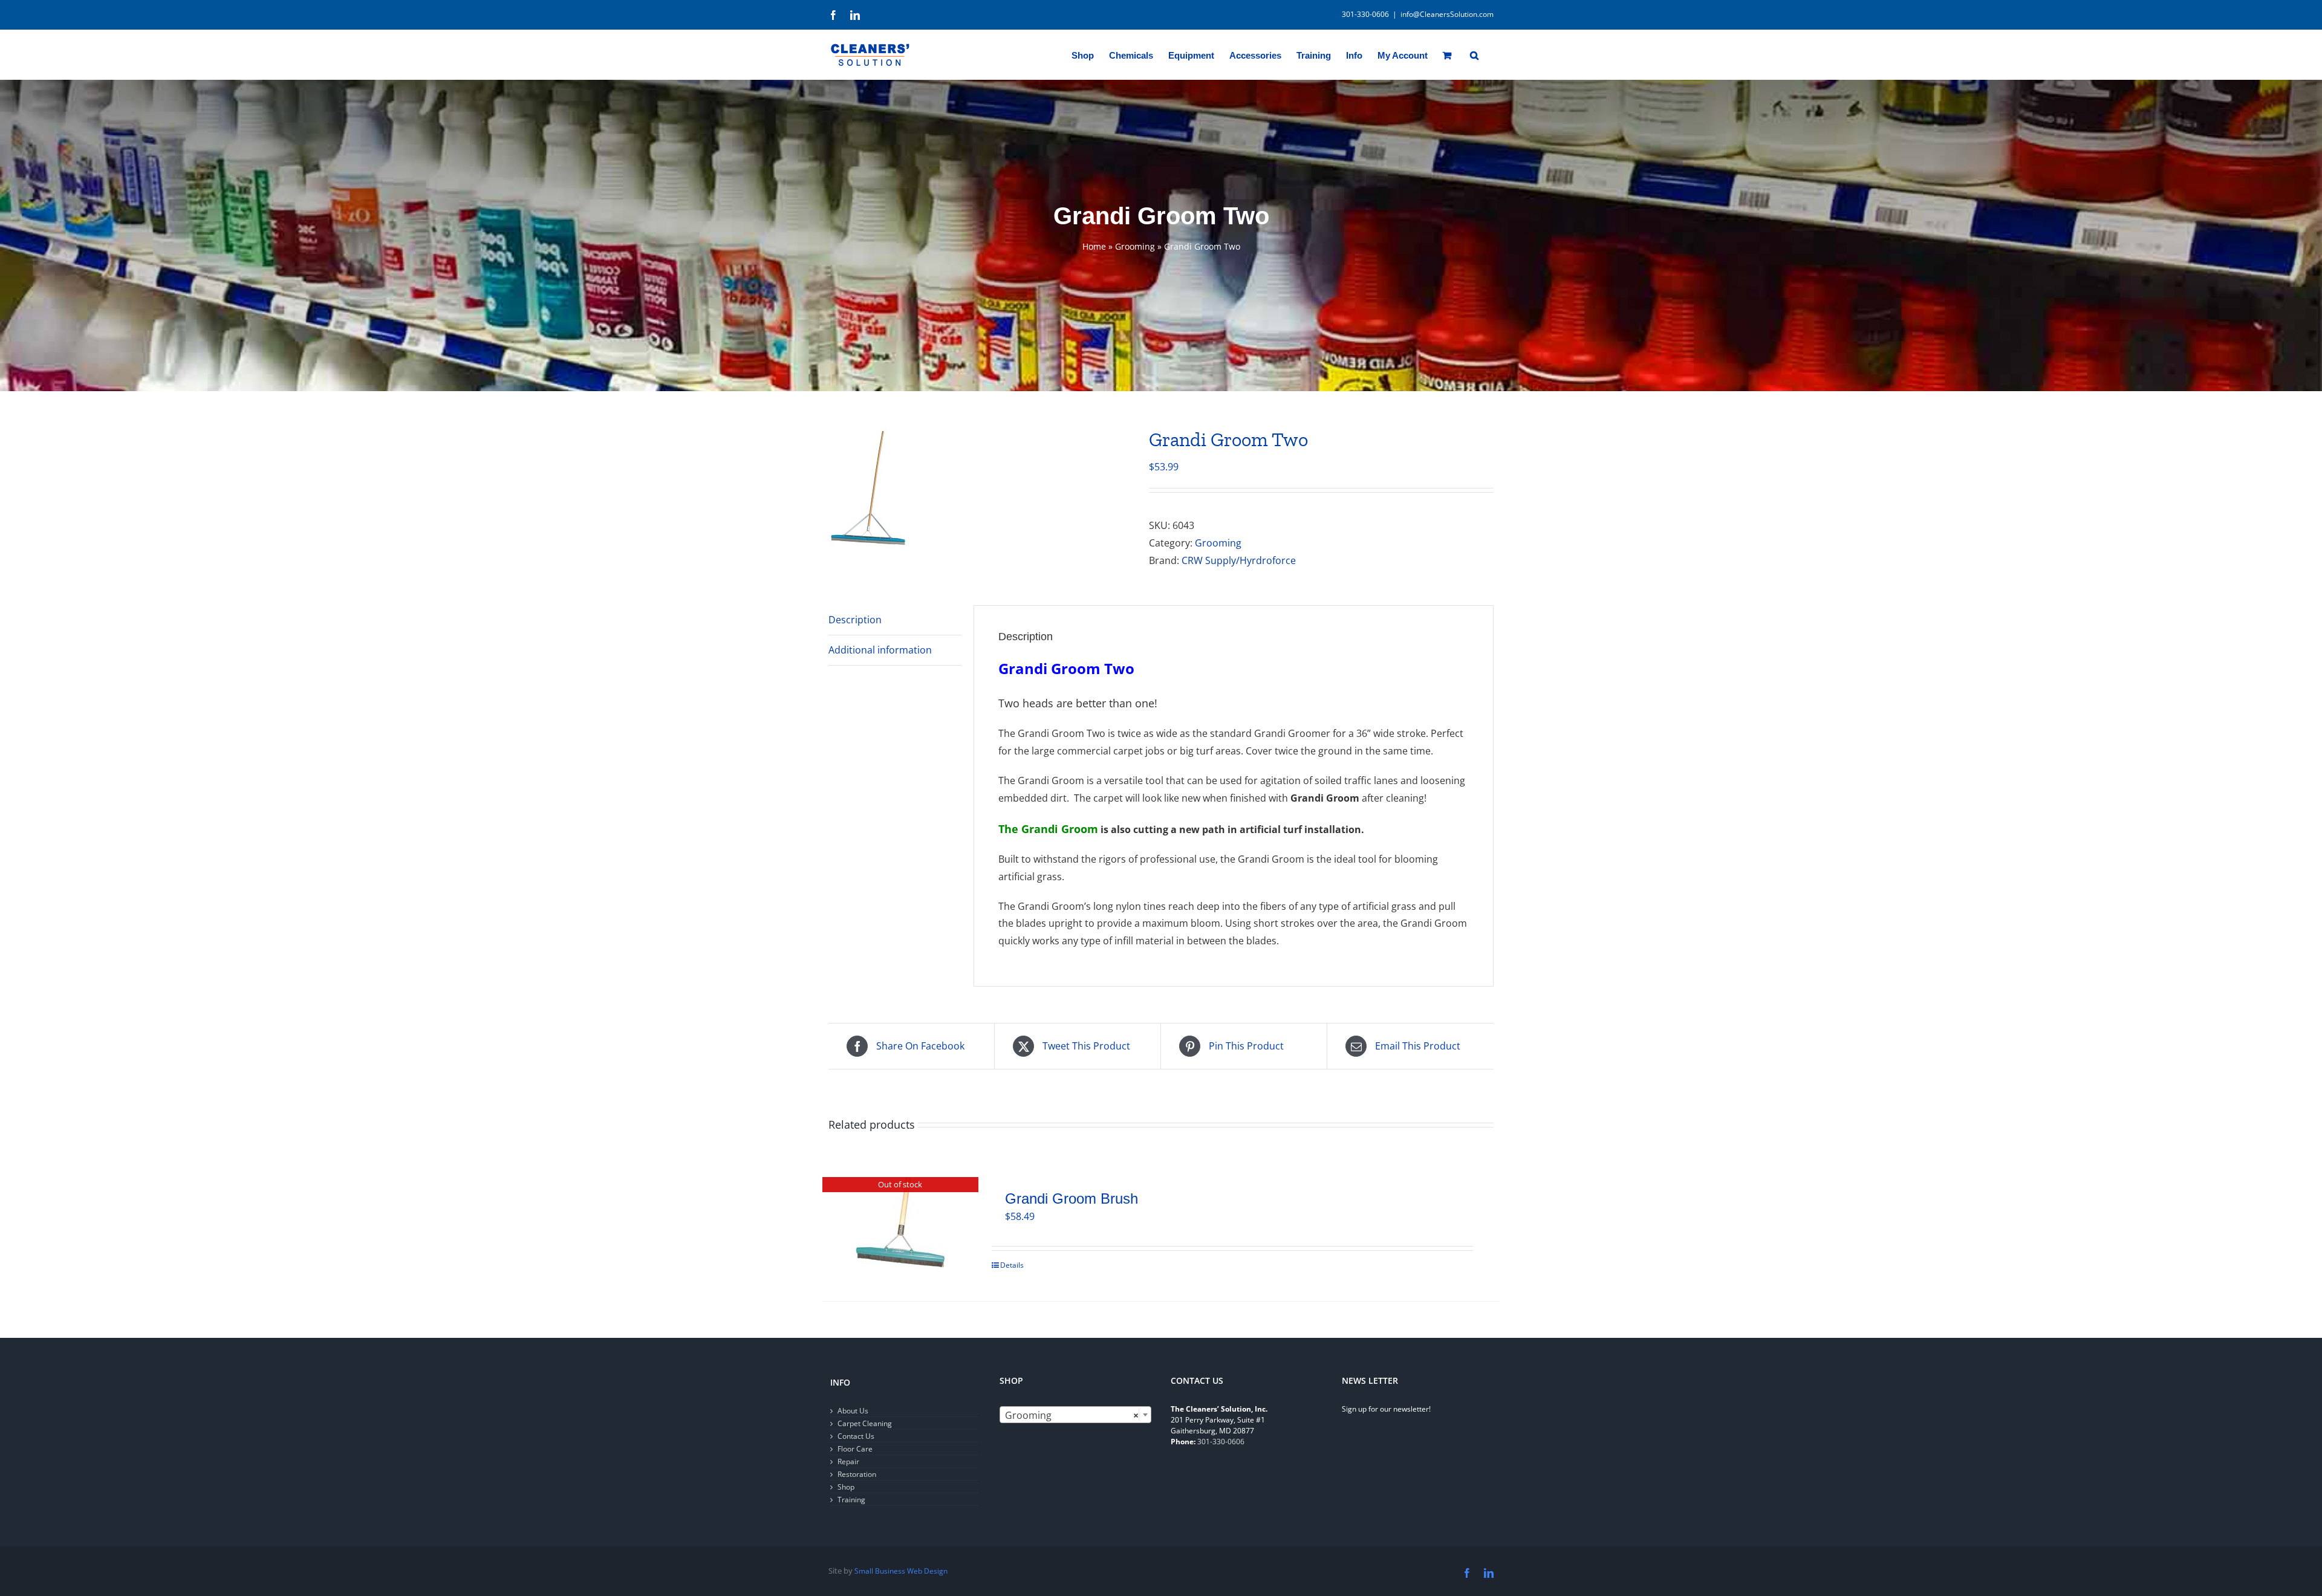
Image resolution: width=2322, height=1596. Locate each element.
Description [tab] (855, 620)
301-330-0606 (1221, 1442)
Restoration (857, 1474)
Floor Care (855, 1449)
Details (1012, 1265)
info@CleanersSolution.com (1447, 14)
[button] (1474, 54)
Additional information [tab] (880, 650)
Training (851, 1500)
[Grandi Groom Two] (980, 488)
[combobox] (1075, 1415)
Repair (848, 1461)
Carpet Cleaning (865, 1423)
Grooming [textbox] (1072, 1415)
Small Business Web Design (901, 1571)
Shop (846, 1487)
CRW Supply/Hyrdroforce (1239, 560)
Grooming (1135, 246)
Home (1094, 246)
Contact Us (856, 1436)
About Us (853, 1411)
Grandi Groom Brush (1072, 1199)
